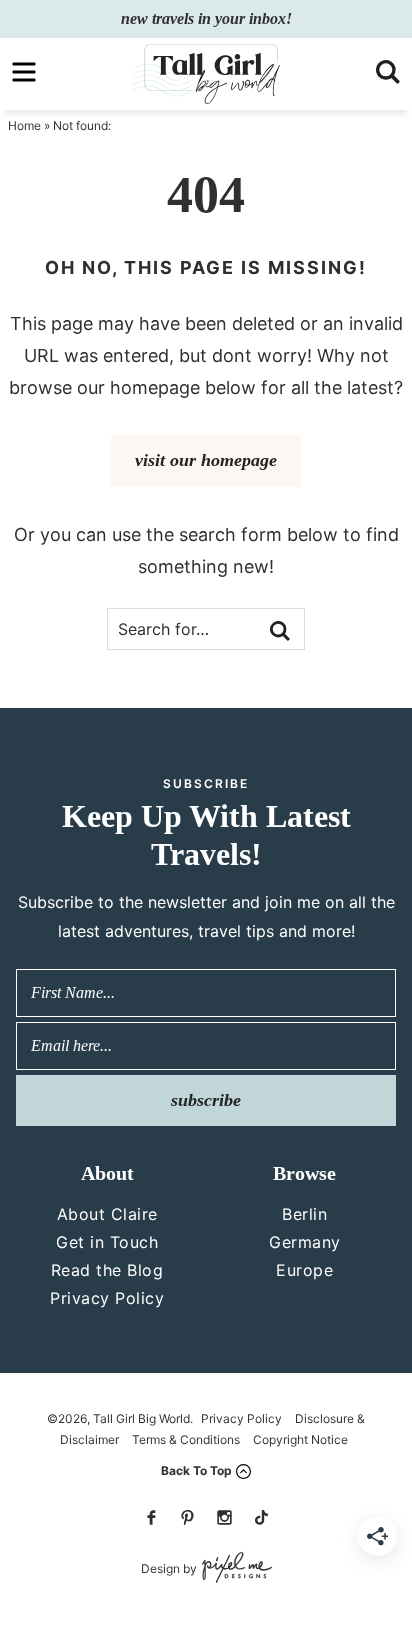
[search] (388, 72)
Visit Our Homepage (206, 460)
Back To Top (196, 1470)
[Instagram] (224, 1518)
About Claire (107, 1214)
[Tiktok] (261, 1518)
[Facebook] (151, 1518)
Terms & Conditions (186, 1439)
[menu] (24, 72)
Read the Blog (107, 1270)
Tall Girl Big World (205, 74)
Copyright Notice (300, 1439)
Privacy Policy (107, 1298)
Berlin (304, 1214)
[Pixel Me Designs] (234, 1568)
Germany (305, 1242)
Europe (304, 1270)
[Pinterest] (188, 1518)
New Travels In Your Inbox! (206, 18)
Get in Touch (107, 1242)
